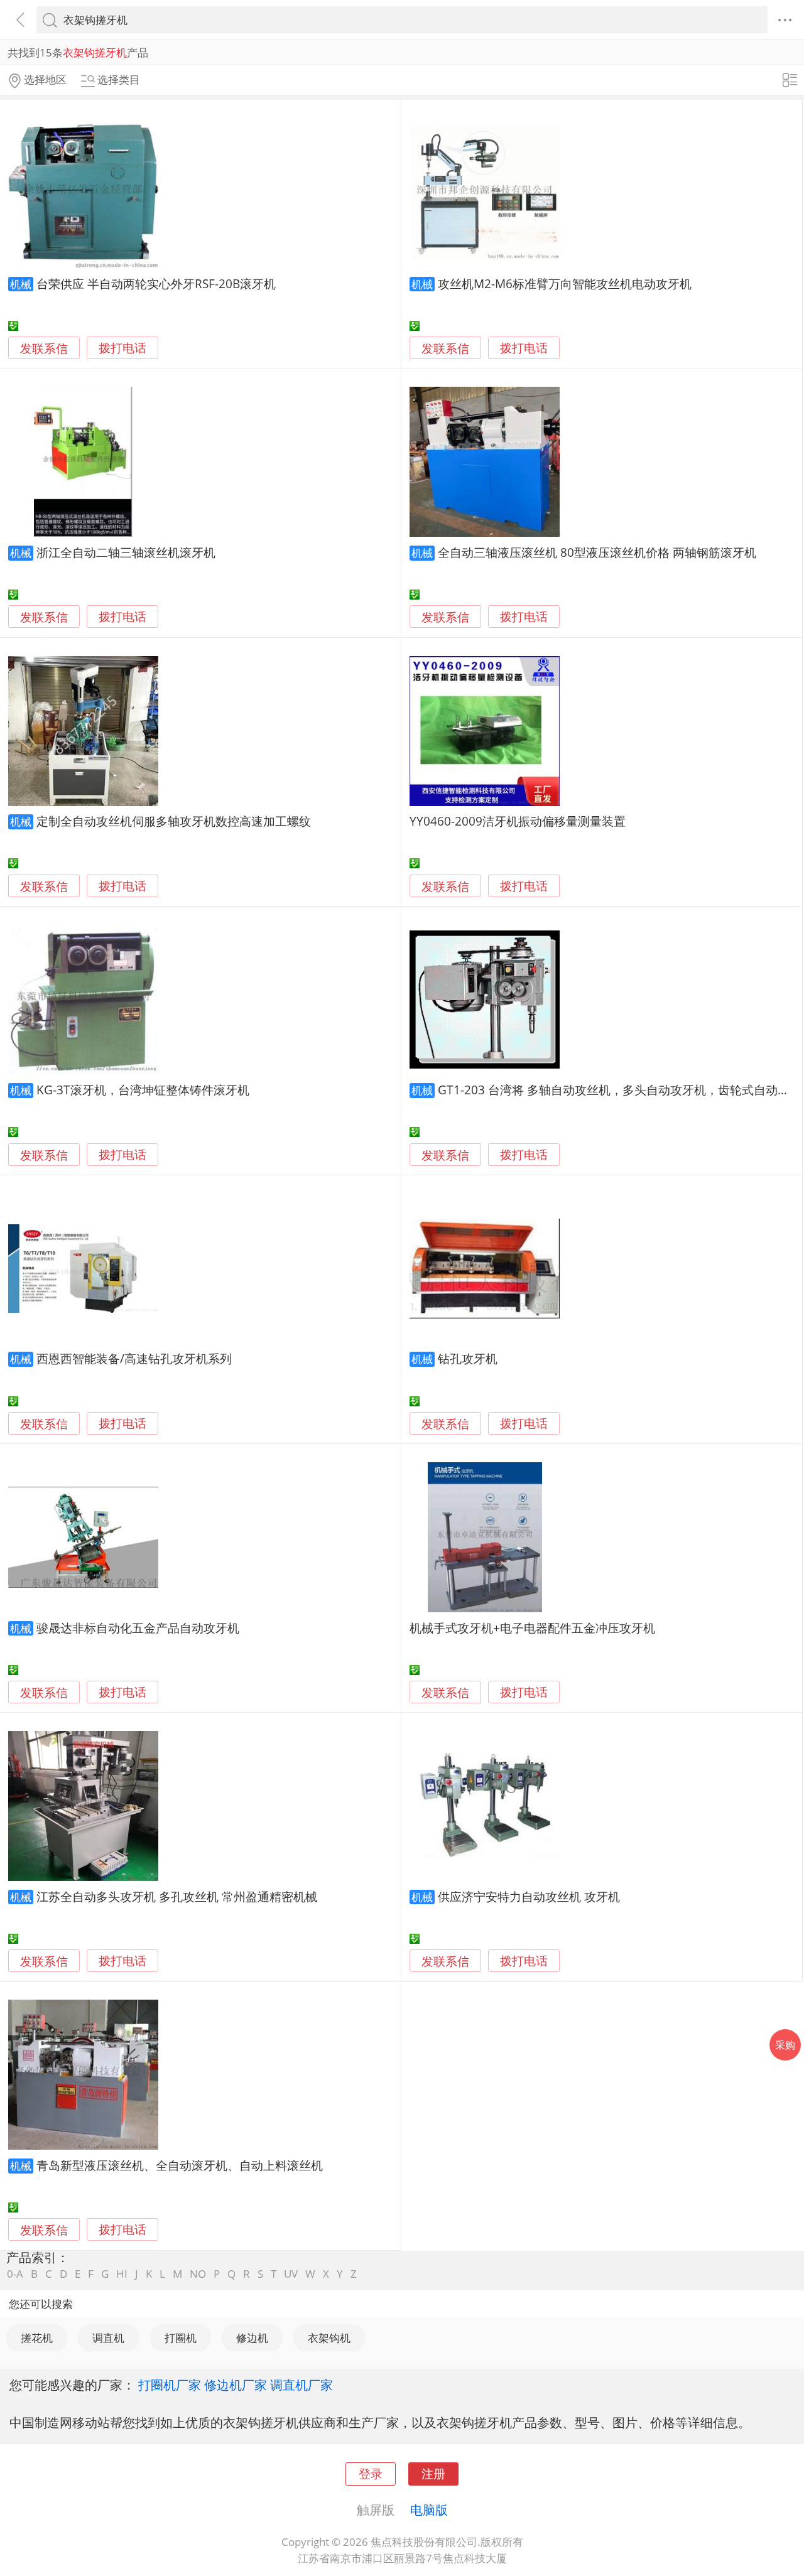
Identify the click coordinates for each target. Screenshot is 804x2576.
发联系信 (44, 348)
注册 (433, 2473)
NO (198, 2274)
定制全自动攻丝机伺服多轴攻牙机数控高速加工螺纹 (174, 821)
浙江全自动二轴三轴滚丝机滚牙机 (126, 552)
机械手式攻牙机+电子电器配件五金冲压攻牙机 (532, 1628)
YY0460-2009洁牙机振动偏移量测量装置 (518, 821)
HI (122, 2274)
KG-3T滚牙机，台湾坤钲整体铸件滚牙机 (143, 1090)
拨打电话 (122, 348)
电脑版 (429, 2509)
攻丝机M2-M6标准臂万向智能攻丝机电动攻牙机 (565, 283)
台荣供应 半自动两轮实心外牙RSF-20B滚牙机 (156, 283)
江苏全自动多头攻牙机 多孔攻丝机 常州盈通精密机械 (177, 1896)
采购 (785, 2045)
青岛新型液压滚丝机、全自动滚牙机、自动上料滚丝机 (180, 2165)
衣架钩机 (329, 2338)
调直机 (108, 2338)
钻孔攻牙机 (468, 1358)
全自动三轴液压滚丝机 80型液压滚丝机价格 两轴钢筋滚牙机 (597, 552)
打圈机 (181, 2338)
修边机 (252, 2338)
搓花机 (37, 2338)
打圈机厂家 (170, 2385)
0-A (15, 2274)
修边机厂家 (236, 2385)
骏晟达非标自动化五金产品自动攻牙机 (138, 1628)
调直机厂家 (301, 2385)
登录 (371, 2473)
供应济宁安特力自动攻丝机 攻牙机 (529, 1896)
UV (291, 2274)
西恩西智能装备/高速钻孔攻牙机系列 (134, 1358)
